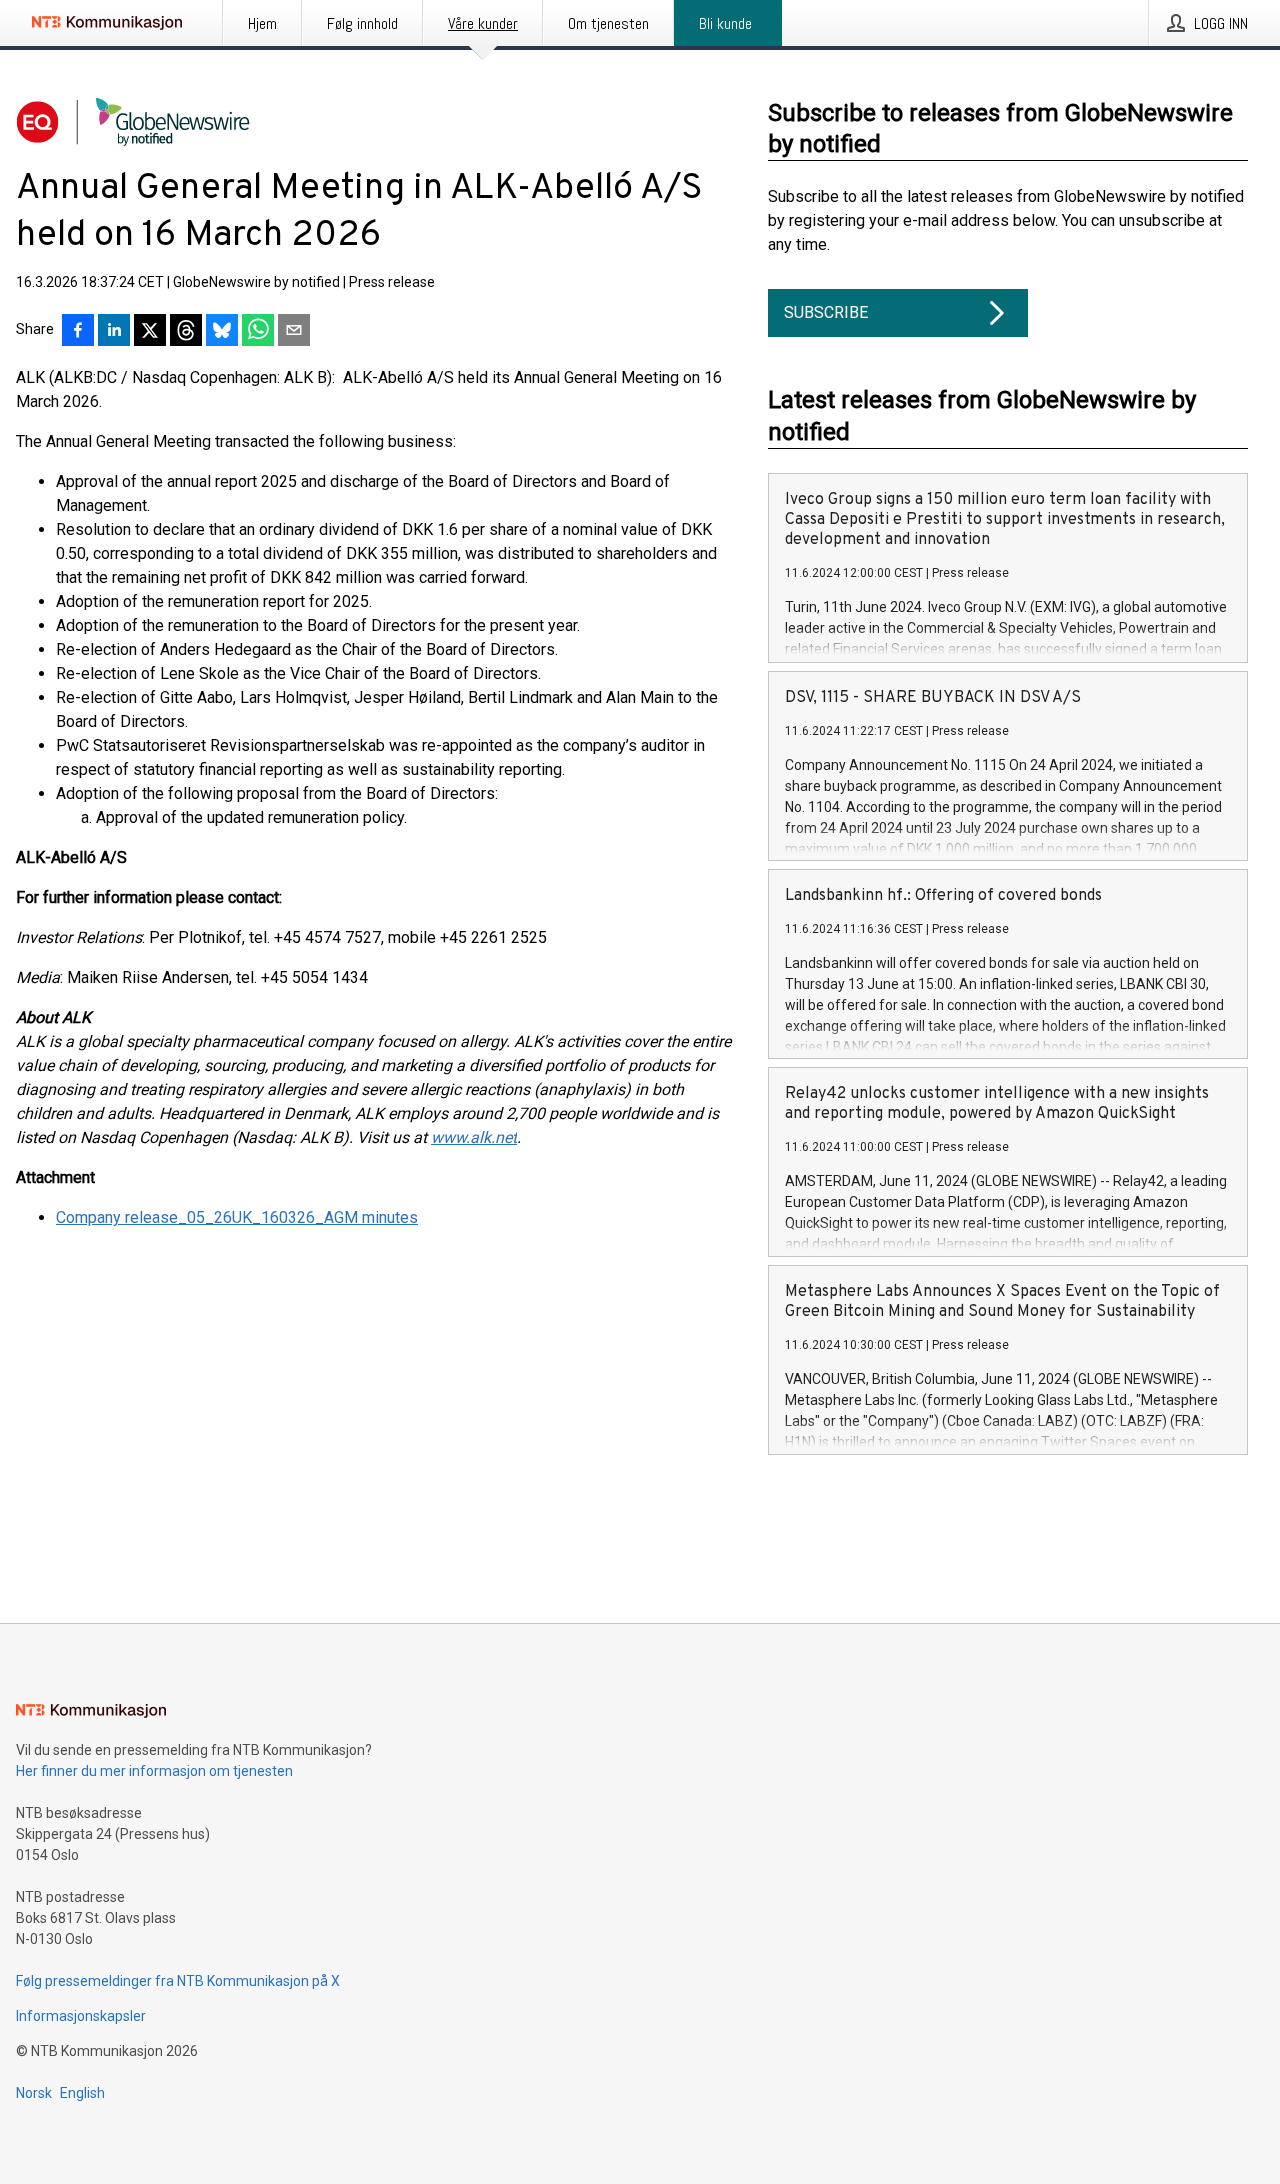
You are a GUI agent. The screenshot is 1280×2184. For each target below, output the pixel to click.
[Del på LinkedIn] (114, 332)
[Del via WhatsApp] (258, 332)
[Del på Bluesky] (222, 332)
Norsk (34, 2093)
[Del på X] (150, 332)
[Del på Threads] (186, 332)
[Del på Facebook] (78, 332)
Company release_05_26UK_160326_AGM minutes (237, 1217)
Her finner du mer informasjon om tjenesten (154, 1771)
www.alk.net (474, 1137)
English (82, 2093)
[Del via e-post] (294, 332)
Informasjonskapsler (81, 2016)
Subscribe (826, 312)
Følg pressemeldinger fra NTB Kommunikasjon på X (178, 1981)
